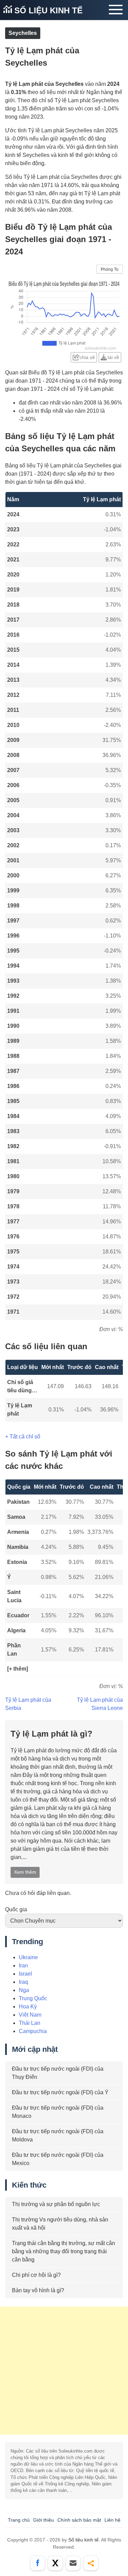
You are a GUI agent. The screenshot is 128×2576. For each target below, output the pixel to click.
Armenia (18, 1532)
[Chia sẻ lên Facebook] (38, 2563)
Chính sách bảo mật (79, 2520)
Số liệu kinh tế (47, 10)
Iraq (23, 1982)
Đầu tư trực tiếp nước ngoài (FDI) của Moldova (58, 2135)
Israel (25, 1974)
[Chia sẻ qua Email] (73, 2563)
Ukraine (28, 1957)
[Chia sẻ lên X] (55, 2563)
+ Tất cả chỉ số (23, 1437)
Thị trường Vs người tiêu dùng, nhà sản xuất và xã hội (60, 2224)
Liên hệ (112, 2520)
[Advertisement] (64, 2371)
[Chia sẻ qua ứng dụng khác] (91, 2563)
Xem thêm (25, 1872)
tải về (113, 357)
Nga (24, 1990)
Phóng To (110, 269)
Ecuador (18, 1615)
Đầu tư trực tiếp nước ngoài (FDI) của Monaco (58, 2112)
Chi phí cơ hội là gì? (36, 2275)
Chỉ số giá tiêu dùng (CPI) (20, 1387)
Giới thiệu (44, 2520)
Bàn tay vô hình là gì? (38, 2290)
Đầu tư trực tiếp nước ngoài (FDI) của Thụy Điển (58, 2073)
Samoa (16, 1517)
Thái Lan (30, 2023)
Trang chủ (19, 2520)
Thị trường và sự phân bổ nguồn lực (56, 2204)
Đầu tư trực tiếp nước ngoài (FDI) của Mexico (58, 2159)
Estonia (17, 1562)
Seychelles (23, 33)
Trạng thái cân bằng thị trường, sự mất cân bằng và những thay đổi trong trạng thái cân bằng (63, 2251)
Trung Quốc (33, 1998)
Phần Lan (14, 1650)
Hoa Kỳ (28, 2007)
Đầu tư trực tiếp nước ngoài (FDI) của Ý (60, 2092)
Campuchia (33, 2031)
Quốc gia (16, 1909)
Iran (23, 1966)
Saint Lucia (14, 1596)
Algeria (16, 1630)
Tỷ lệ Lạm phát (20, 1410)
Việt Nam (30, 2015)
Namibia (18, 1547)
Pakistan (18, 1502)
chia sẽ (87, 357)
